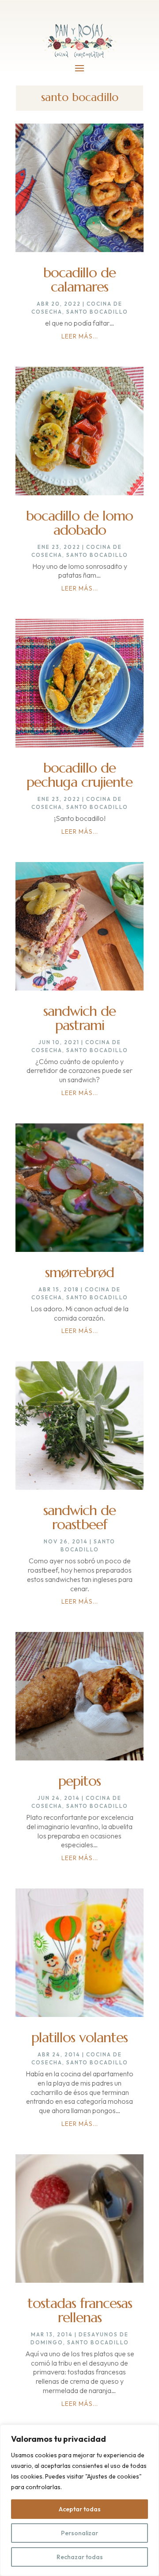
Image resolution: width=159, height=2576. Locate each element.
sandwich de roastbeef (79, 1517)
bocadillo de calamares (79, 280)
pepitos (79, 1781)
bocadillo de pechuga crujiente (79, 775)
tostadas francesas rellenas (80, 2310)
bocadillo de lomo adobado (79, 523)
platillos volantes (79, 2037)
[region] (79, 2500)
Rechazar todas (80, 2557)
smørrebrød (79, 1272)
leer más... (80, 336)
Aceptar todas (80, 2509)
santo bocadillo (97, 312)
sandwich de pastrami (79, 1018)
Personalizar (79, 2533)
